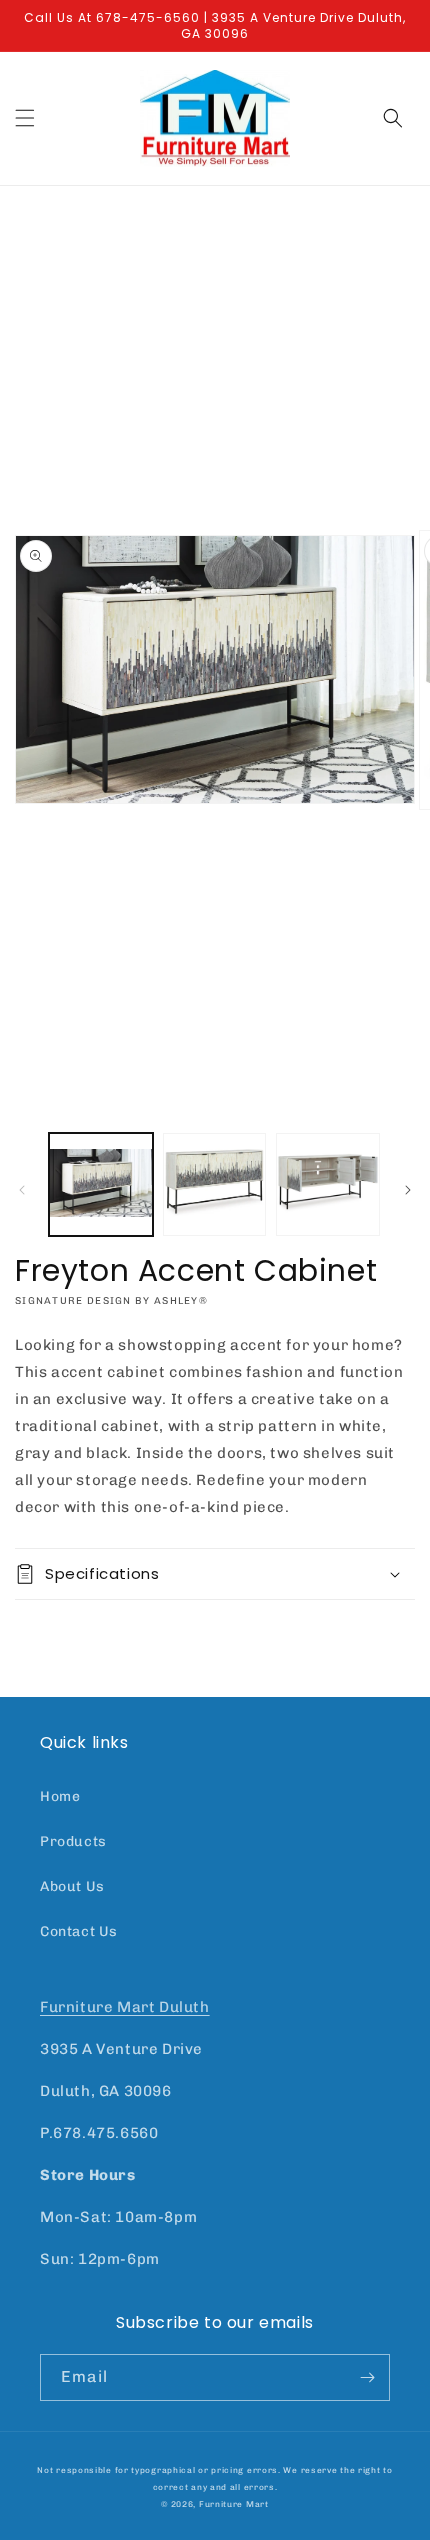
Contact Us (79, 1931)
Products (73, 1841)
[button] (25, 118)
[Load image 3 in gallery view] (328, 1185)
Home (60, 1796)
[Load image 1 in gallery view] (101, 1185)
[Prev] (22, 1190)
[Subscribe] (367, 2377)
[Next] (408, 1190)
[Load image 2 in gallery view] (215, 1185)
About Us (72, 1886)
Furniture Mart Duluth (125, 2007)
